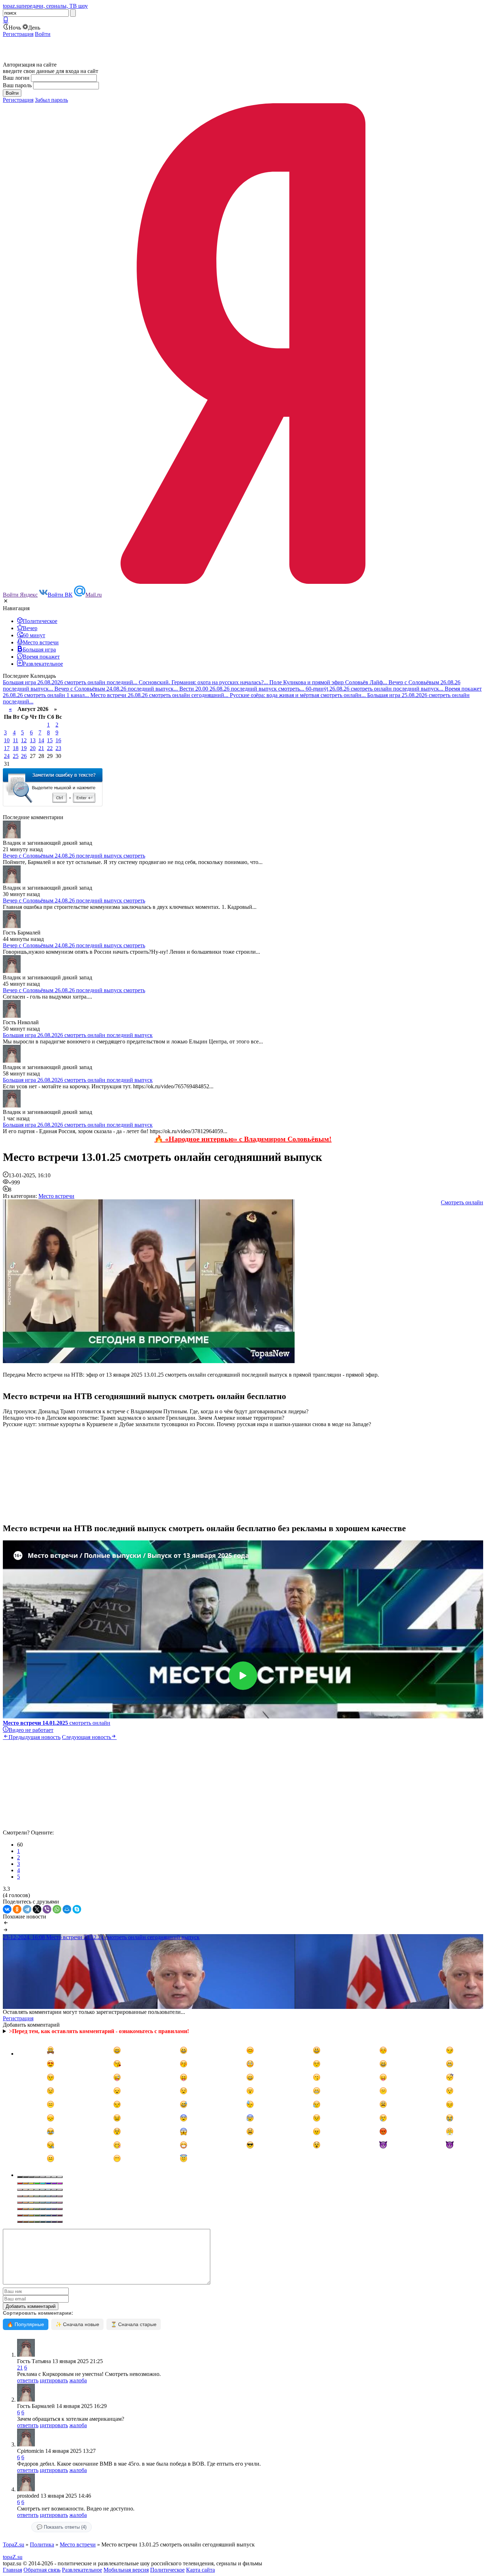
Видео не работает (31, 1730)
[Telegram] (27, 1909)
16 (58, 740)
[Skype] (77, 1909)
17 (7, 748)
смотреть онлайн (57, 1723)
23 (58, 748)
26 (24, 756)
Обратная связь (42, 2570)
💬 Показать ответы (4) (62, 2527)
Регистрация (18, 34)
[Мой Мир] (67, 1909)
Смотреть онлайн (462, 1202)
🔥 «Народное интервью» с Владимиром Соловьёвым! (243, 1139)
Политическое (167, 2570)
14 (41, 740)
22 (50, 748)
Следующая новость (86, 1737)
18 (16, 748)
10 (7, 740)
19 (24, 748)
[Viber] (47, 1909)
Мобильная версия (126, 2570)
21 (41, 748)
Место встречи (56, 1196)
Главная (12, 2570)
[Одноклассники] (17, 1909)
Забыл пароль (51, 100)
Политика (42, 2544)
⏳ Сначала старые (134, 2324)
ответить (28, 2380)
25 (16, 756)
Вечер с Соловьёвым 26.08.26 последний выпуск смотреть (74, 990)
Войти (43, 34)
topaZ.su (13, 2557)
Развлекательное (82, 2570)
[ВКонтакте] (7, 1909)
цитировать (54, 2380)
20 (33, 748)
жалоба (78, 2380)
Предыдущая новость (35, 1737)
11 (15, 740)
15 (50, 740)
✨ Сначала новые (77, 2324)
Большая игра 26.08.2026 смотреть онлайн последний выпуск (78, 1035)
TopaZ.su (14, 2544)
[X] (37, 1909)
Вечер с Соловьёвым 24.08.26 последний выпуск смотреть (74, 856)
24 (7, 756)
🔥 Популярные (26, 2324)
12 (24, 740)
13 (33, 740)
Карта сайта (200, 2570)
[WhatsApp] (57, 1909)
